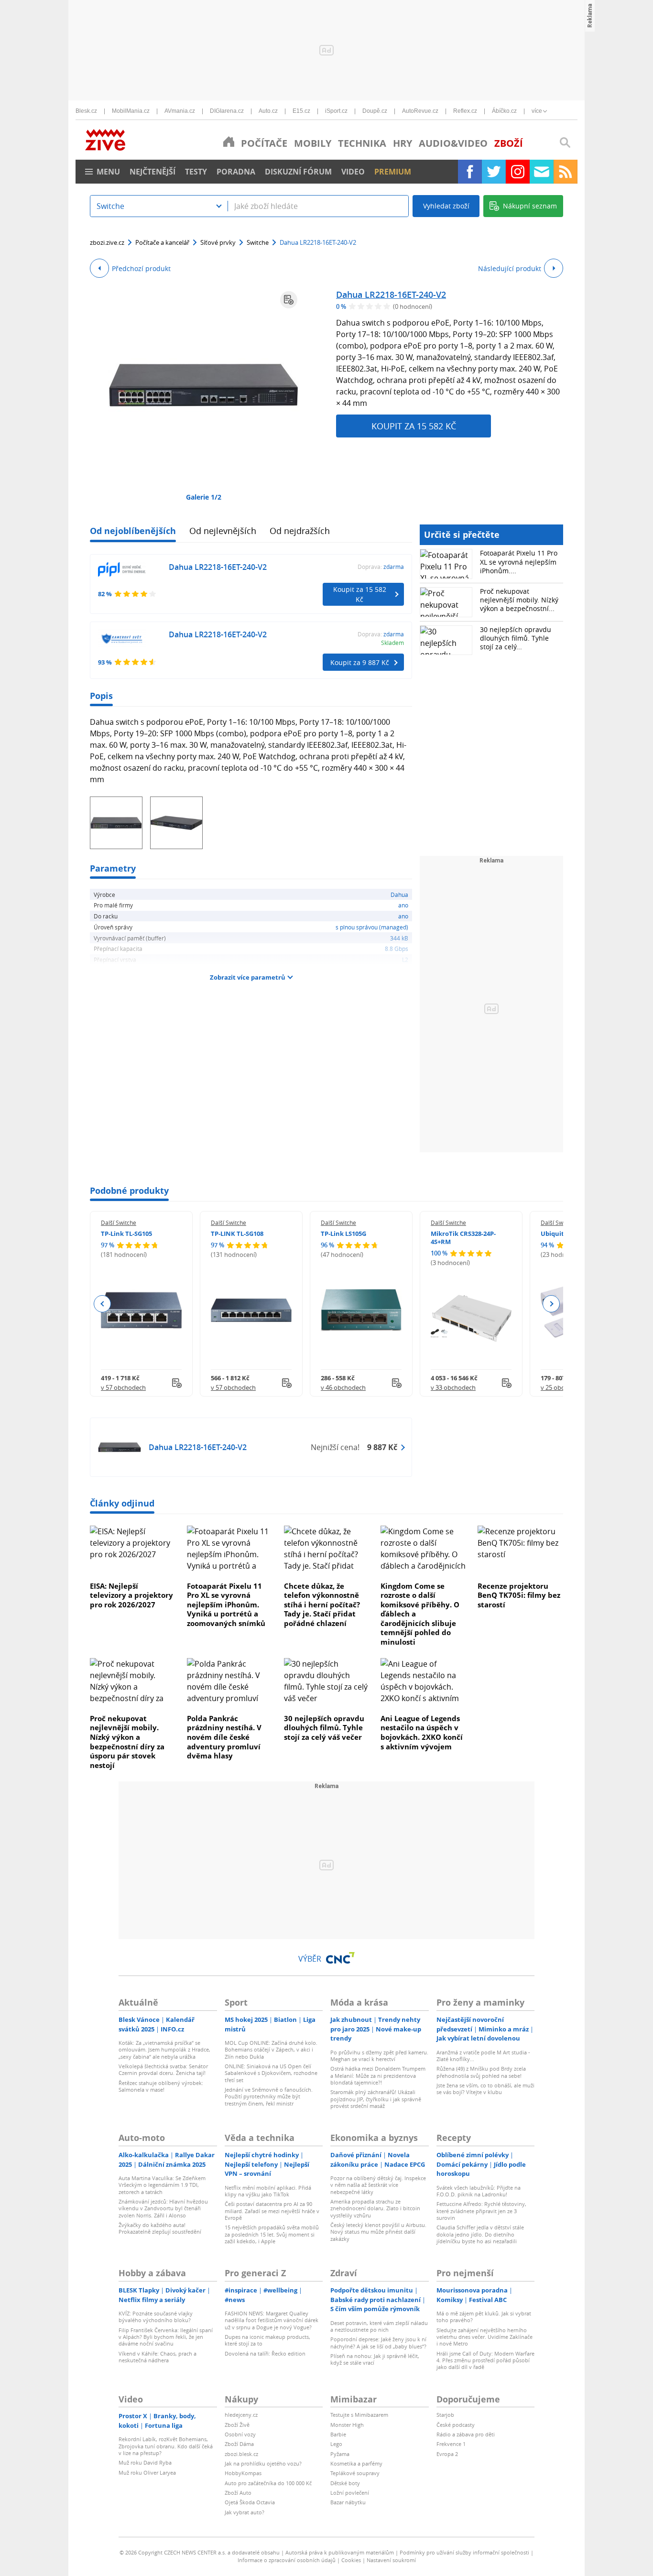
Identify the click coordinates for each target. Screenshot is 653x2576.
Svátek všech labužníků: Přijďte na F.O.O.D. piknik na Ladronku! (479, 2191)
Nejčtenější (152, 172)
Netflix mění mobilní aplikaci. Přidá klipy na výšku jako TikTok (268, 2191)
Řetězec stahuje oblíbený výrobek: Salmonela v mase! (161, 2086)
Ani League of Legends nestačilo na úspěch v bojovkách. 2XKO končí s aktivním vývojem (422, 1732)
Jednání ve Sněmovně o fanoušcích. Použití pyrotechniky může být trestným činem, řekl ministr (269, 2096)
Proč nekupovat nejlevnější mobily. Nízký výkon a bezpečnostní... (519, 600)
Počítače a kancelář (162, 242)
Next (551, 1304)
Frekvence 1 (451, 2444)
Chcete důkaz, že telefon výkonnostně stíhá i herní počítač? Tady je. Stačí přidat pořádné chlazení (322, 1605)
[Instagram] (518, 172)
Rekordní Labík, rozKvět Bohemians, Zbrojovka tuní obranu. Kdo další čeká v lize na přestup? (166, 2446)
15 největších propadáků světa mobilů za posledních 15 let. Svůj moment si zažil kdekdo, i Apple (272, 2234)
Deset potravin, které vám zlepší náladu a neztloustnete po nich (379, 2326)
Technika (362, 143)
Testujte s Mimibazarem (359, 2415)
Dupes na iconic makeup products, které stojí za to (267, 2340)
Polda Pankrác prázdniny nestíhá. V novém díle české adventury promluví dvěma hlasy (224, 1737)
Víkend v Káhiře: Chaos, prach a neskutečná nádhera (158, 2357)
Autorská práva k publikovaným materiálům (340, 2552)
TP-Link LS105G (343, 1233)
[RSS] (566, 172)
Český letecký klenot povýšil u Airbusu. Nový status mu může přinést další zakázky (378, 2232)
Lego (336, 2444)
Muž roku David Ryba (145, 2462)
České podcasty (456, 2425)
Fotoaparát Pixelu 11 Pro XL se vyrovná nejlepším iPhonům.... (519, 562)
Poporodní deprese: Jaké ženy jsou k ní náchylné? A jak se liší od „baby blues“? (378, 2342)
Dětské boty (345, 2483)
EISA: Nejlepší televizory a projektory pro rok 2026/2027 (131, 1595)
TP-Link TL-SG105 (126, 1233)
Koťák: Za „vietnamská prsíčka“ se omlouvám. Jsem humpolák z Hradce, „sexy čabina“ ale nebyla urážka (164, 2050)
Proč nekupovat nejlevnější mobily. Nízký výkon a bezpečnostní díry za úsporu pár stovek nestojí (127, 1742)
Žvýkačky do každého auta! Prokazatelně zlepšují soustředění (160, 2228)
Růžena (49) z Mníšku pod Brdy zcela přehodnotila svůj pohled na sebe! (481, 2072)
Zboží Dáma (239, 2444)
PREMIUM (393, 172)
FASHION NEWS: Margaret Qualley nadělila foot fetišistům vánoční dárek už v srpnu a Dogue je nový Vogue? (272, 2320)
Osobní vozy (240, 2434)
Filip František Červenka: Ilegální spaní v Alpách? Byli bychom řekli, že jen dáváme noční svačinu (166, 2337)
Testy (196, 172)
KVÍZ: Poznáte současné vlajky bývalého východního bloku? (156, 2317)
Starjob (445, 2415)
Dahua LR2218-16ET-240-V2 (391, 295)
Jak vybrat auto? (245, 2512)
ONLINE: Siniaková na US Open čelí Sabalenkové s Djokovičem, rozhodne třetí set (271, 2073)
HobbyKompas (243, 2473)
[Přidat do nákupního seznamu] (289, 300)
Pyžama (340, 2454)
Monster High (347, 2425)
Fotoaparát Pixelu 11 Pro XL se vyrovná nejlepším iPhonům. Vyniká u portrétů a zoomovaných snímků (226, 1605)
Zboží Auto (238, 2493)
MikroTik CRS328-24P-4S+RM (463, 1238)
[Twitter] (494, 172)
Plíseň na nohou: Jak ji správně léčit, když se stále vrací (375, 2359)
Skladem (392, 643)
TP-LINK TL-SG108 (237, 1233)
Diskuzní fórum (298, 172)
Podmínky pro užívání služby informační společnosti (464, 2552)
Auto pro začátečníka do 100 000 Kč (268, 2483)
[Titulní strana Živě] (229, 142)
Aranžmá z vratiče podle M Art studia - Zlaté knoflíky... (483, 2056)
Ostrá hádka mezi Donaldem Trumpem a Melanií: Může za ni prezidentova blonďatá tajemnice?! (378, 2075)
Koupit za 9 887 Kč (360, 662)
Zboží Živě (237, 2425)
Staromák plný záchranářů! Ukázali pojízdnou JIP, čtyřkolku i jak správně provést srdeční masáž (376, 2099)
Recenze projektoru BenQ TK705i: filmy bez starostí (519, 1595)
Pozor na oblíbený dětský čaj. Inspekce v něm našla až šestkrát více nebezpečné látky (378, 2185)
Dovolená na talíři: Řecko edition (265, 2353)
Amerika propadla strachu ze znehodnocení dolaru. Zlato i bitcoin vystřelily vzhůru (375, 2208)
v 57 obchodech (123, 1387)
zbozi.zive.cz (107, 242)
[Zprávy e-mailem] (542, 172)
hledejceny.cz (241, 2415)
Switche (258, 242)
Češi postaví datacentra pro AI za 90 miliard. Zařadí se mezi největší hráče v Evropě (272, 2211)
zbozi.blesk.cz (241, 2454)
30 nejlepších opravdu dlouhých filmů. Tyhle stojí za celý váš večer (324, 1728)
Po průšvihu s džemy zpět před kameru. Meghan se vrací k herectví (379, 2056)
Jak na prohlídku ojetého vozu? (263, 2463)
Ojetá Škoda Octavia (250, 2502)
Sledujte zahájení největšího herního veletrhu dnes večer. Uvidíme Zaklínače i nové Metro (484, 2337)
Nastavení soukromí (391, 2560)
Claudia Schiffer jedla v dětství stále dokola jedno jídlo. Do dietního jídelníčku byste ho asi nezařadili (480, 2234)
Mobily (313, 143)
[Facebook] (470, 172)
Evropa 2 (447, 2454)
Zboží (509, 143)
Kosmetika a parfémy (356, 2463)
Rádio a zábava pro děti (466, 2434)
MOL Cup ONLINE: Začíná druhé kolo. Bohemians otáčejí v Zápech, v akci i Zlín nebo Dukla (271, 2050)
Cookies (351, 2560)
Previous (103, 1304)
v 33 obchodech (453, 1387)
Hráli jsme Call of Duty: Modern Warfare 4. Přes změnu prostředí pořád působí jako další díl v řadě (485, 2360)
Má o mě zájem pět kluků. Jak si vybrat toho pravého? (484, 2317)
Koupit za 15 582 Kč (414, 426)
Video (353, 172)
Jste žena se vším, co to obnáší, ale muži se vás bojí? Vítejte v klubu (485, 2089)
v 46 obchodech (343, 1387)
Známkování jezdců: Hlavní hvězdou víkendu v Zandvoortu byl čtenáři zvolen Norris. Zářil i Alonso (163, 2208)
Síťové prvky (218, 242)
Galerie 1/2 (204, 497)
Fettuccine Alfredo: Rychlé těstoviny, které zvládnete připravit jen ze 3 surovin (481, 2211)
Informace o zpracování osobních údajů (287, 2560)
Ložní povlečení (350, 2493)
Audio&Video (453, 143)
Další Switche (119, 1223)
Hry (403, 143)
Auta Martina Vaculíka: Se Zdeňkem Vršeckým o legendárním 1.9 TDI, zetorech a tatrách (162, 2185)
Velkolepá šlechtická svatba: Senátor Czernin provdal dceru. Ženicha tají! (163, 2069)
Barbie (338, 2434)
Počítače (264, 143)
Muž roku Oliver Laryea (147, 2472)
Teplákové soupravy (355, 2473)
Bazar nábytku (348, 2502)
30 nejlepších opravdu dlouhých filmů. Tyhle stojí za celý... (516, 638)
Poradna (236, 172)
